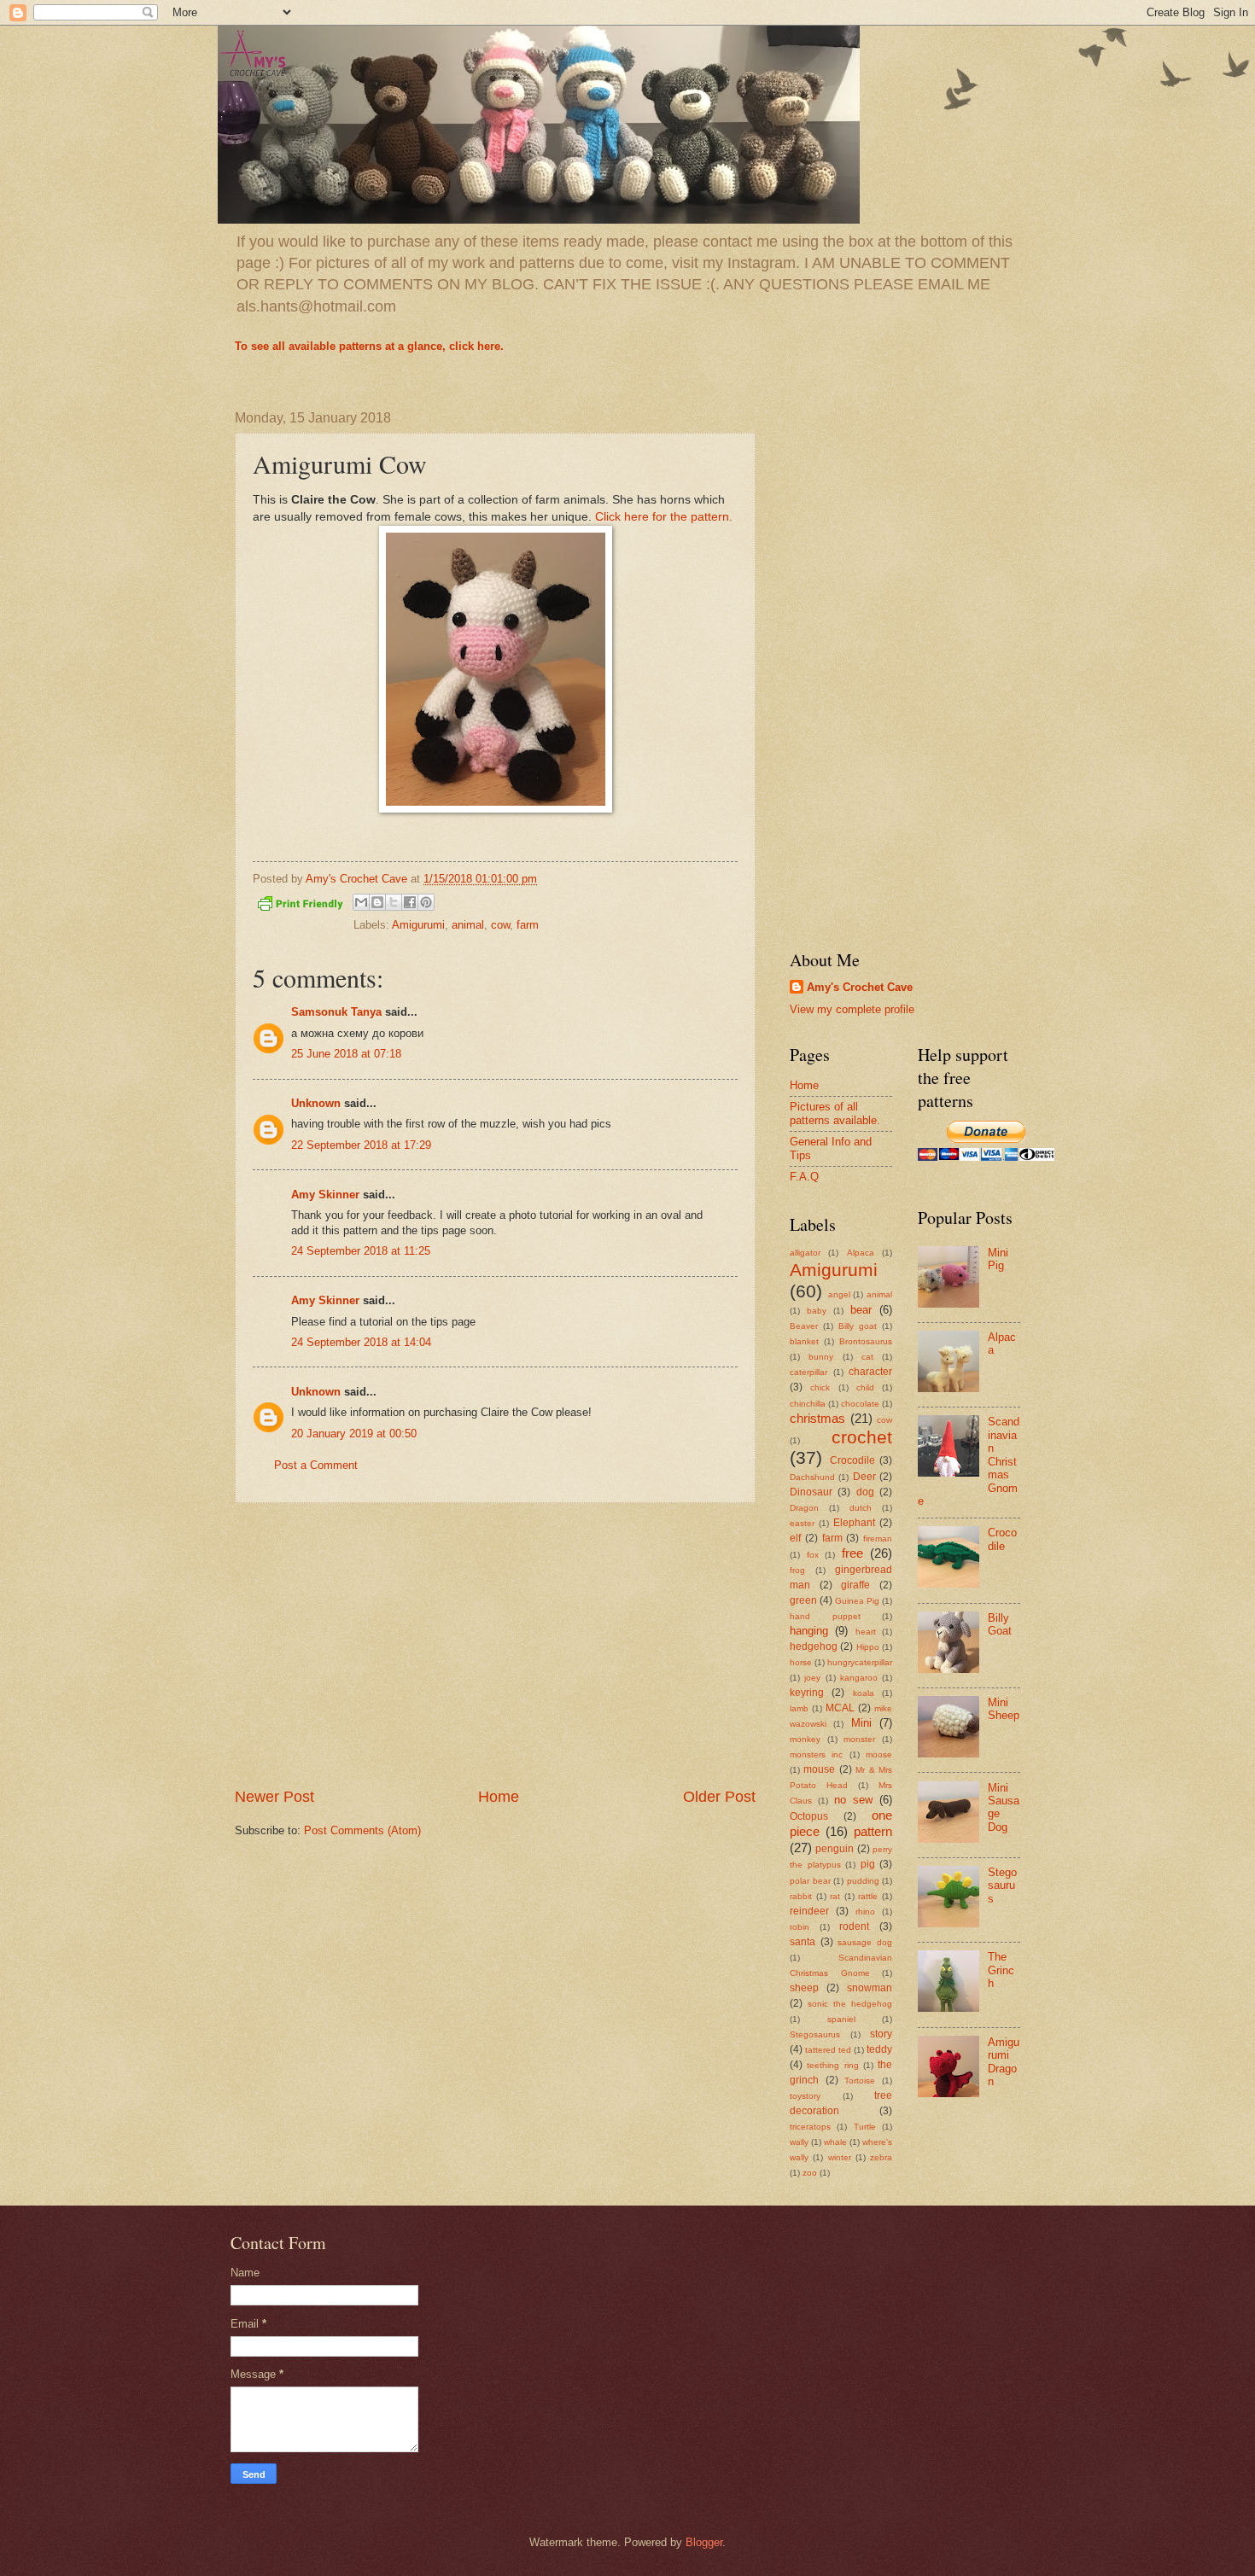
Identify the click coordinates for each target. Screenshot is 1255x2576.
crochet (862, 1437)
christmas (817, 1418)
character (870, 1372)
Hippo (868, 1647)
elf (795, 1538)
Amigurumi (418, 925)
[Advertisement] (495, 1645)
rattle (868, 1896)
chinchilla (808, 1404)
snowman (870, 1988)
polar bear (810, 1881)
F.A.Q (804, 1177)
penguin (835, 1849)
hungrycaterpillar (860, 1662)
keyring (807, 1693)
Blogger (704, 2542)
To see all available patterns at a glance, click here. (369, 346)
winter (840, 2157)
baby (817, 1311)
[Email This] (361, 902)
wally (799, 2142)
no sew (853, 1800)
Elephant (854, 1523)
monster (859, 1739)
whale (835, 2142)
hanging (809, 1631)
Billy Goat (1000, 1624)
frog (797, 1570)
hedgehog (814, 1646)
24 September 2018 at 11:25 (361, 1251)
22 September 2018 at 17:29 (361, 1145)
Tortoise (860, 2081)
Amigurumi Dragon (1004, 2062)
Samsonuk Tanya (336, 1012)
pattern (873, 1831)
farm (528, 925)
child (865, 1387)
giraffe (855, 1585)
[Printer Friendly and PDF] (301, 907)
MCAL (840, 1708)
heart (866, 1632)
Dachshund (812, 1477)
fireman (878, 1539)
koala (864, 1693)
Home (499, 1797)
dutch (861, 1508)
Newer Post (274, 1797)
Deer (864, 1477)
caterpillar (808, 1372)
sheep (804, 1988)
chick (820, 1387)
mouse (819, 1769)
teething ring (832, 2065)
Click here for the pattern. (664, 517)
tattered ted (828, 2050)
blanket (804, 1341)
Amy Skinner (325, 1195)
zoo (810, 2173)
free (852, 1553)
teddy (879, 2049)
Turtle (865, 2127)
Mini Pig (998, 1259)
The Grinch (1001, 1970)
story (881, 2034)
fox (813, 1555)
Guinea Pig (857, 1601)
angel (839, 1294)
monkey (805, 1739)
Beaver (804, 1326)
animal (468, 925)
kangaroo (859, 1678)
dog (865, 1492)
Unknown (316, 1103)
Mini (861, 1723)
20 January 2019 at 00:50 (354, 1434)
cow (500, 925)
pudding (863, 1881)
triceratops (810, 2127)
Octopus (809, 1816)
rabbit (801, 1896)
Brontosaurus (866, 1341)
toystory (805, 2096)
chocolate (860, 1404)
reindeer (809, 1911)
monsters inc (816, 1754)
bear (861, 1310)
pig (868, 1864)
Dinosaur (811, 1492)
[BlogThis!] (377, 902)
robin (800, 1927)
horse (801, 1662)
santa (803, 1942)
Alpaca (861, 1253)
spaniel (841, 2019)
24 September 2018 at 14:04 (361, 1342)
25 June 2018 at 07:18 (346, 1054)
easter (802, 1523)
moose (879, 1754)
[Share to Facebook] (410, 902)
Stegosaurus (815, 2034)
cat (867, 1357)
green (803, 1600)
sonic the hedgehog (850, 2004)
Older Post (719, 1797)
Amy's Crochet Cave (860, 987)
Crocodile (852, 1460)
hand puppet (825, 1616)
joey (812, 1678)
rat (835, 1896)
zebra (881, 2157)
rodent (854, 1926)
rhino (865, 1912)
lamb (799, 1708)
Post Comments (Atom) (362, 1830)
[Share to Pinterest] (426, 902)
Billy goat (858, 1326)
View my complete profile (852, 1009)
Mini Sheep (1004, 1709)
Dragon (804, 1508)
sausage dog (865, 1942)
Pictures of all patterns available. (835, 1113)
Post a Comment (316, 1465)
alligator (805, 1253)
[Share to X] (394, 902)
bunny (821, 1357)
